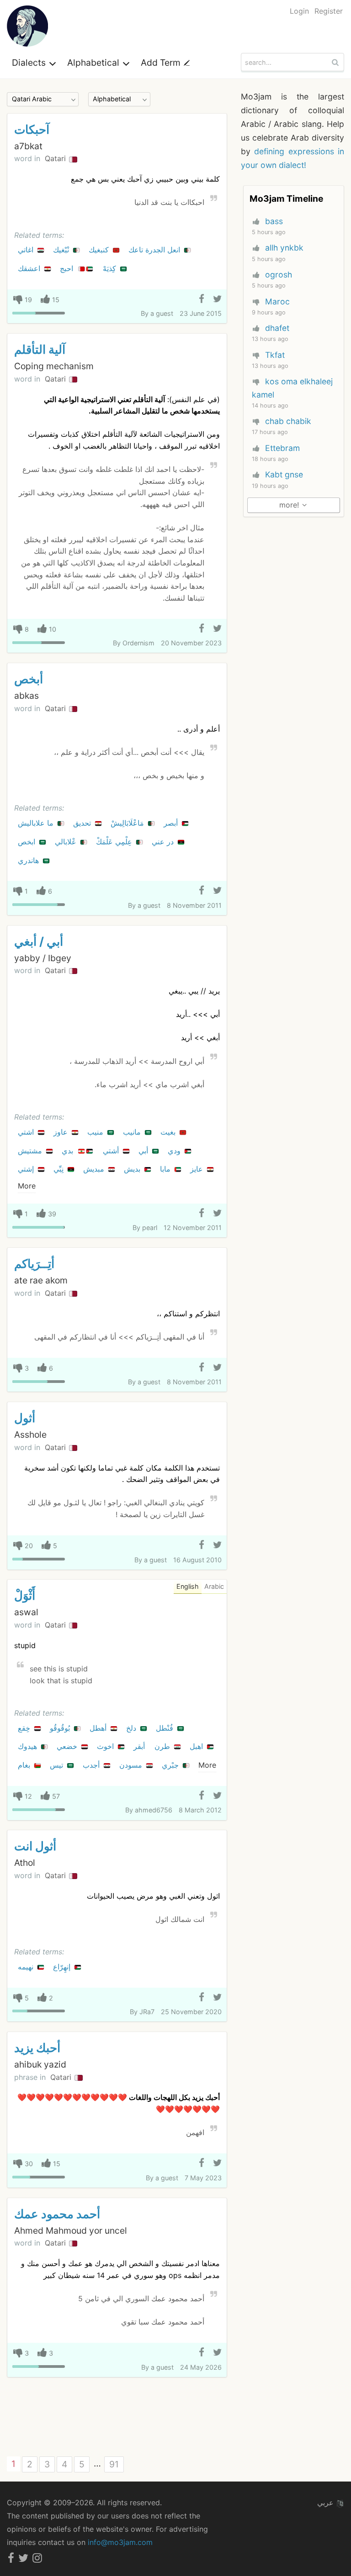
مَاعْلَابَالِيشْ (128, 823)
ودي (175, 1151)
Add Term (162, 63)
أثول (25, 1418)
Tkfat (275, 355)
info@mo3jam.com (120, 2542)
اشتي (27, 1132)
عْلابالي (67, 842)
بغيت (169, 1132)
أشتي (112, 1151)
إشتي (27, 1169)
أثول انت (35, 1846)
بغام (25, 1765)
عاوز (62, 1132)
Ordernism (138, 643)
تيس (58, 1765)
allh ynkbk (284, 248)
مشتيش (31, 1151)
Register (329, 11)
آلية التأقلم (40, 349)
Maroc (277, 301)
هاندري (29, 860)
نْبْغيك (62, 250)
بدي (69, 1151)
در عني (164, 842)
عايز (198, 1169)
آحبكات (32, 129)
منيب (96, 1132)
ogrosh (279, 275)
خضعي (68, 1746)
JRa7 (147, 2012)
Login (299, 11)
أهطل (99, 1728)
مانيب (133, 1132)
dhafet (277, 328)
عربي (327, 2503)
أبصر (172, 823)
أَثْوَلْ (25, 1595)
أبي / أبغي (39, 941)
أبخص (29, 679)
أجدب (92, 1765)
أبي (144, 1151)
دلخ (132, 1728)
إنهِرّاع (63, 1967)
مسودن (132, 1765)
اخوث (106, 1746)
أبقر (140, 1746)
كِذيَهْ (111, 268)
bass (274, 221)
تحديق (83, 823)
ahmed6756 (154, 1810)
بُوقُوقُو (61, 1728)
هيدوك (29, 1746)
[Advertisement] (117, 2417)
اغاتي (27, 250)
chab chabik (288, 421)
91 (114, 2464)
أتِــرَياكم (34, 1264)
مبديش (95, 1169)
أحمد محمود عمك (57, 2214)
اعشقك (30, 268)
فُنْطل (166, 1728)
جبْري (171, 1765)
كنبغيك (100, 250)
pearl (150, 1228)
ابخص (28, 842)
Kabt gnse (284, 474)
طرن (163, 1746)
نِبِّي (60, 1169)
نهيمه (27, 1967)
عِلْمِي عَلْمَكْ (115, 842)
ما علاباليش (37, 823)
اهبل (197, 1746)
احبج (68, 268)
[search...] (336, 62)
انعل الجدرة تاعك (155, 250)
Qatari (56, 158)
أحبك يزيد (37, 2048)
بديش (133, 1169)
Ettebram (282, 448)
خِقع (25, 1728)
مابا (166, 1169)
